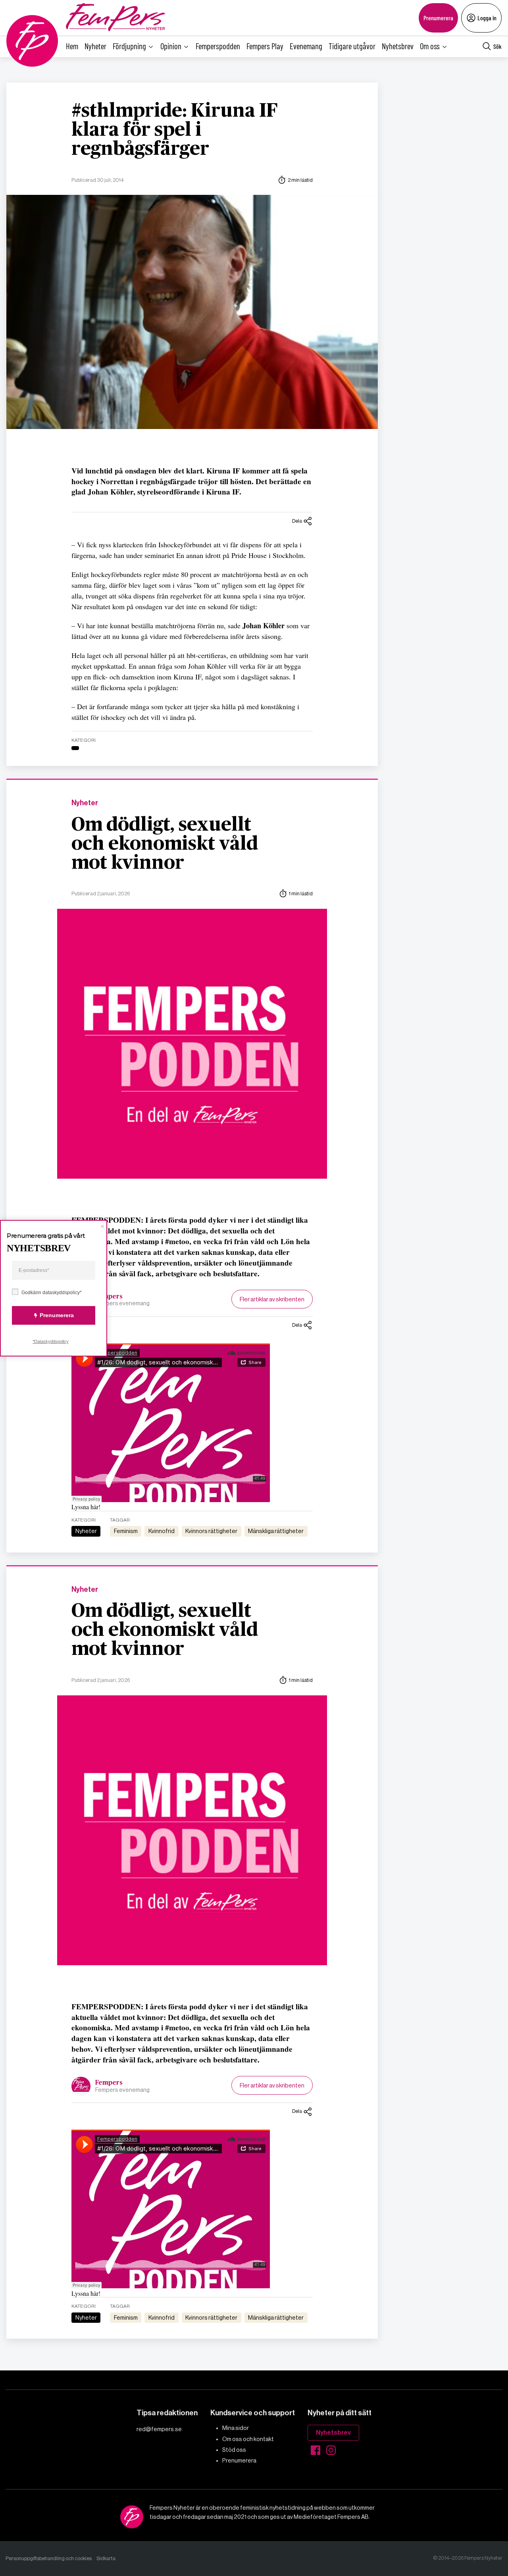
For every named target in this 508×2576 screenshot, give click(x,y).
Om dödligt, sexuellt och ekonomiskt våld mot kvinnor (165, 844)
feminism (126, 1531)
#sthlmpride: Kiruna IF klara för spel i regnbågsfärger (175, 130)
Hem (72, 46)
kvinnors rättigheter (211, 1531)
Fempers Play (265, 46)
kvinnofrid (162, 1531)
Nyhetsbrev (398, 46)
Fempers (109, 1297)
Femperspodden (218, 46)
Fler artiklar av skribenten (272, 1299)
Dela (297, 521)
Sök (497, 46)
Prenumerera (438, 18)
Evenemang (306, 46)
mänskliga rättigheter (276, 1531)
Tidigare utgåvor (352, 46)
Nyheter (95, 46)
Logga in (487, 18)
